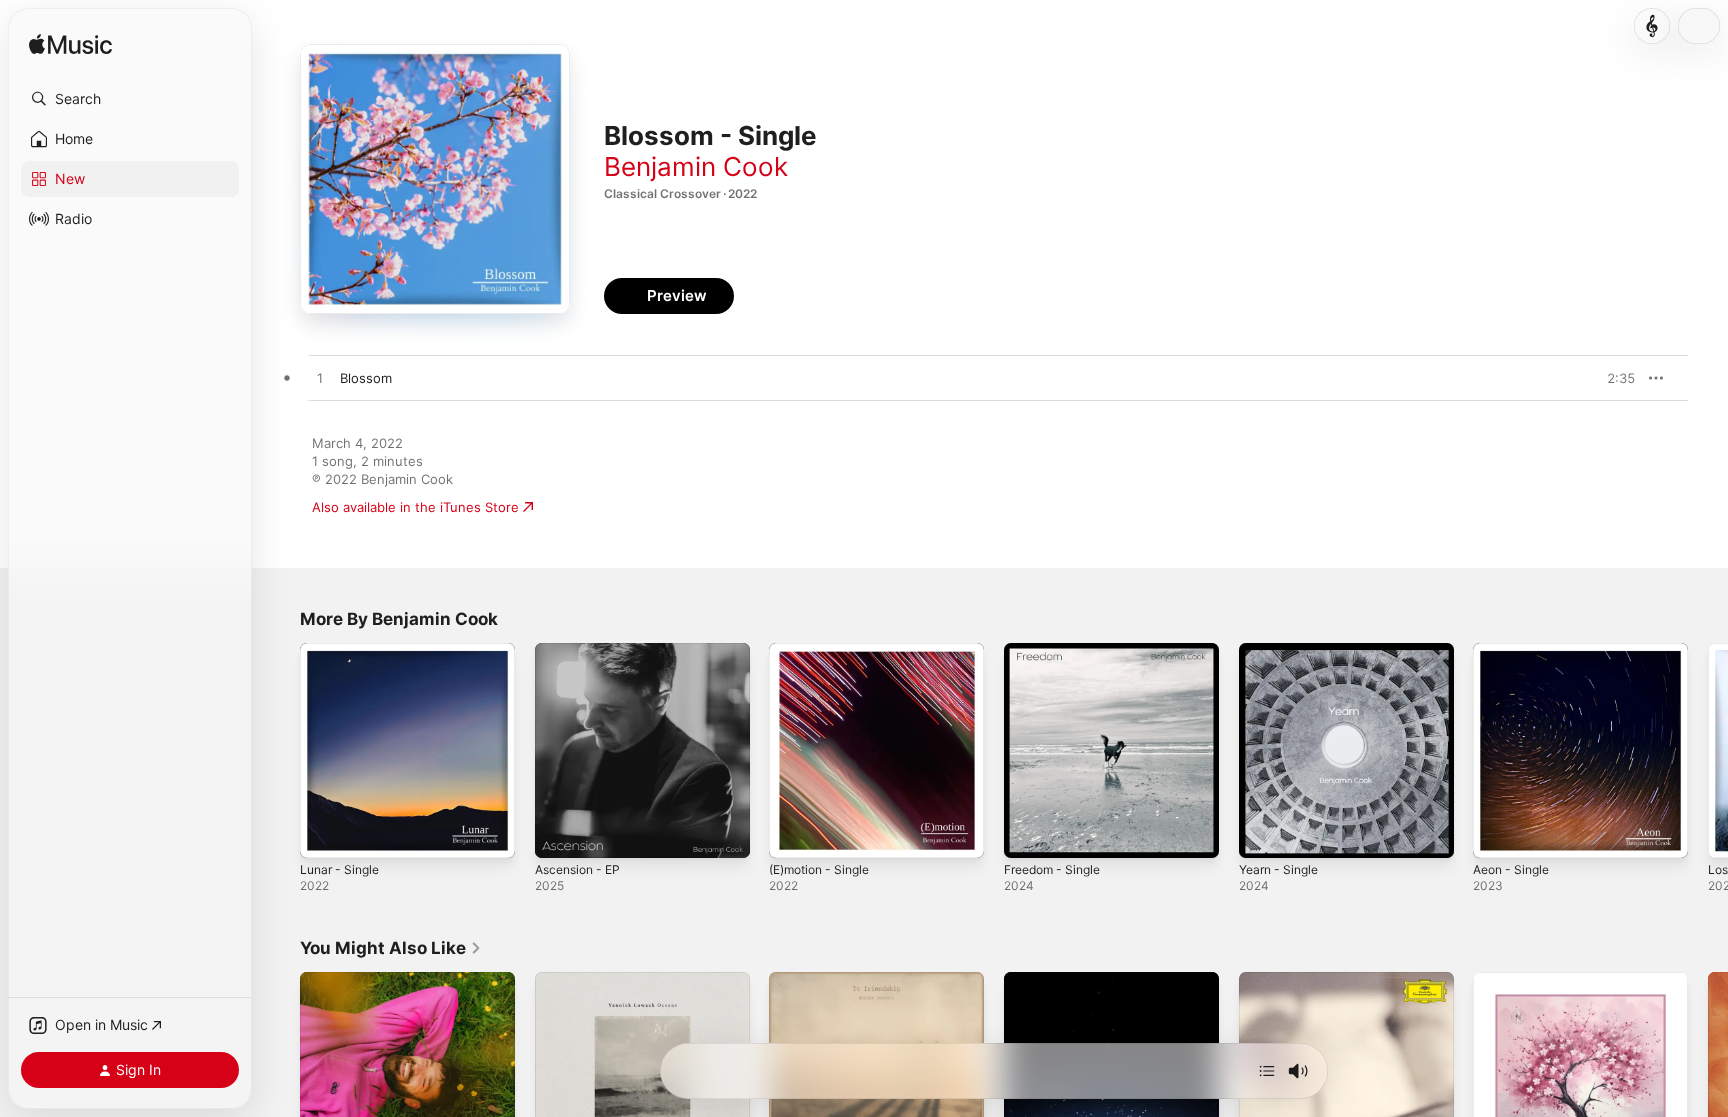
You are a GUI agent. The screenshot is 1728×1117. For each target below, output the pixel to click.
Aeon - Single (1515, 651)
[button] (130, 99)
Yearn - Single (1283, 651)
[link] (391, 948)
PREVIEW (1613, 378)
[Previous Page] (280, 750)
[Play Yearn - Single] (1264, 833)
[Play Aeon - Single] (1498, 833)
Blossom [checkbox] (366, 378)
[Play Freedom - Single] (1029, 833)
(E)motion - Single (825, 651)
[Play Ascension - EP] (560, 833)
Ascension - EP (582, 651)
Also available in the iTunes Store (415, 507)
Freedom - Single (1058, 651)
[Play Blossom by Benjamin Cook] (320, 379)
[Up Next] (1267, 1071)
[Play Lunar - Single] (325, 833)
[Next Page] (1708, 750)
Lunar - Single (343, 651)
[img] (70, 45)
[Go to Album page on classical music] (1652, 26)
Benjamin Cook (696, 166)
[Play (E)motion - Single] (794, 833)
